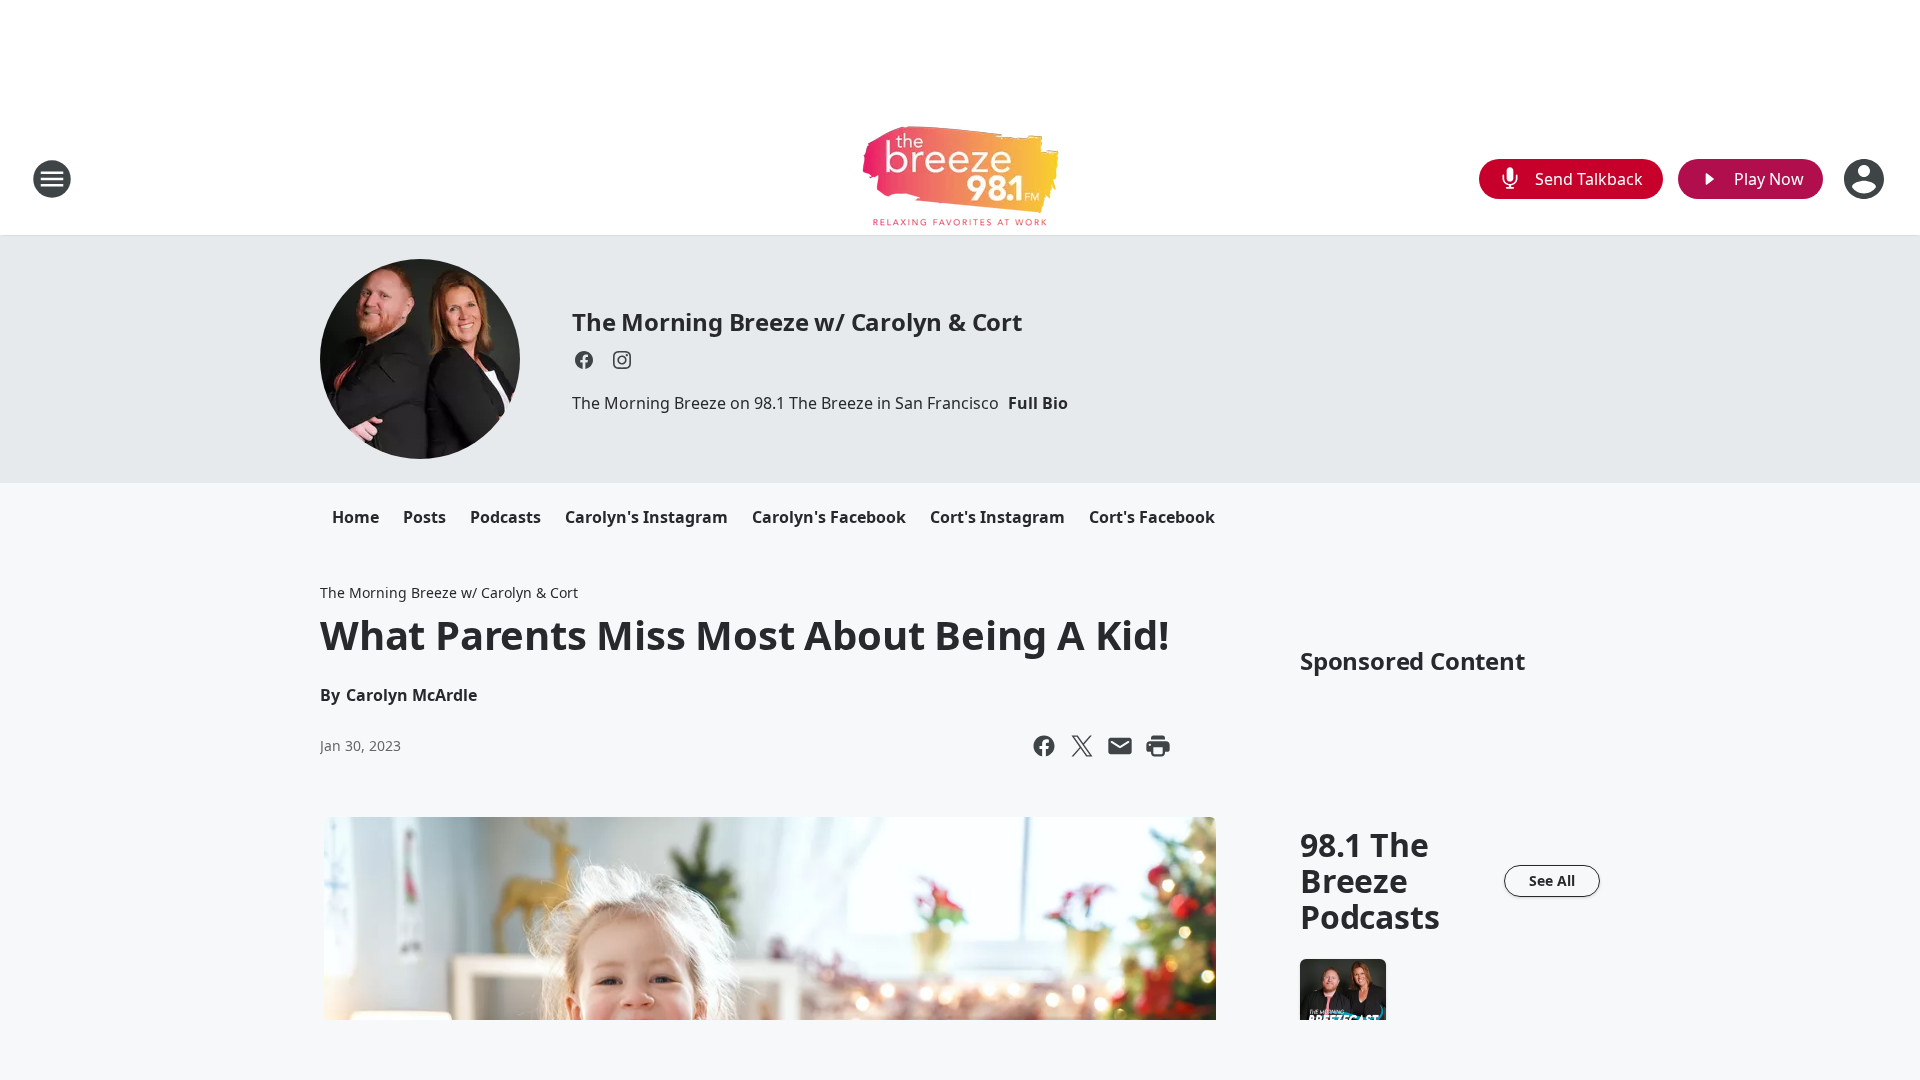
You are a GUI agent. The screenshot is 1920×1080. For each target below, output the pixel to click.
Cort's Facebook (1152, 517)
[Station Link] (960, 178)
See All (1552, 880)
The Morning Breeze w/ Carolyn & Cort (797, 321)
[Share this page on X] (1082, 746)
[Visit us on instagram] (622, 360)
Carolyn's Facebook (829, 517)
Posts (424, 517)
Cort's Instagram (997, 517)
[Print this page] (1158, 746)
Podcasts (505, 517)
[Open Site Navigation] (52, 179)
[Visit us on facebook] (584, 360)
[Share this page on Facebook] (1044, 746)
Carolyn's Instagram (646, 517)
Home (355, 517)
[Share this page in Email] (1120, 746)
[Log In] (1866, 179)
